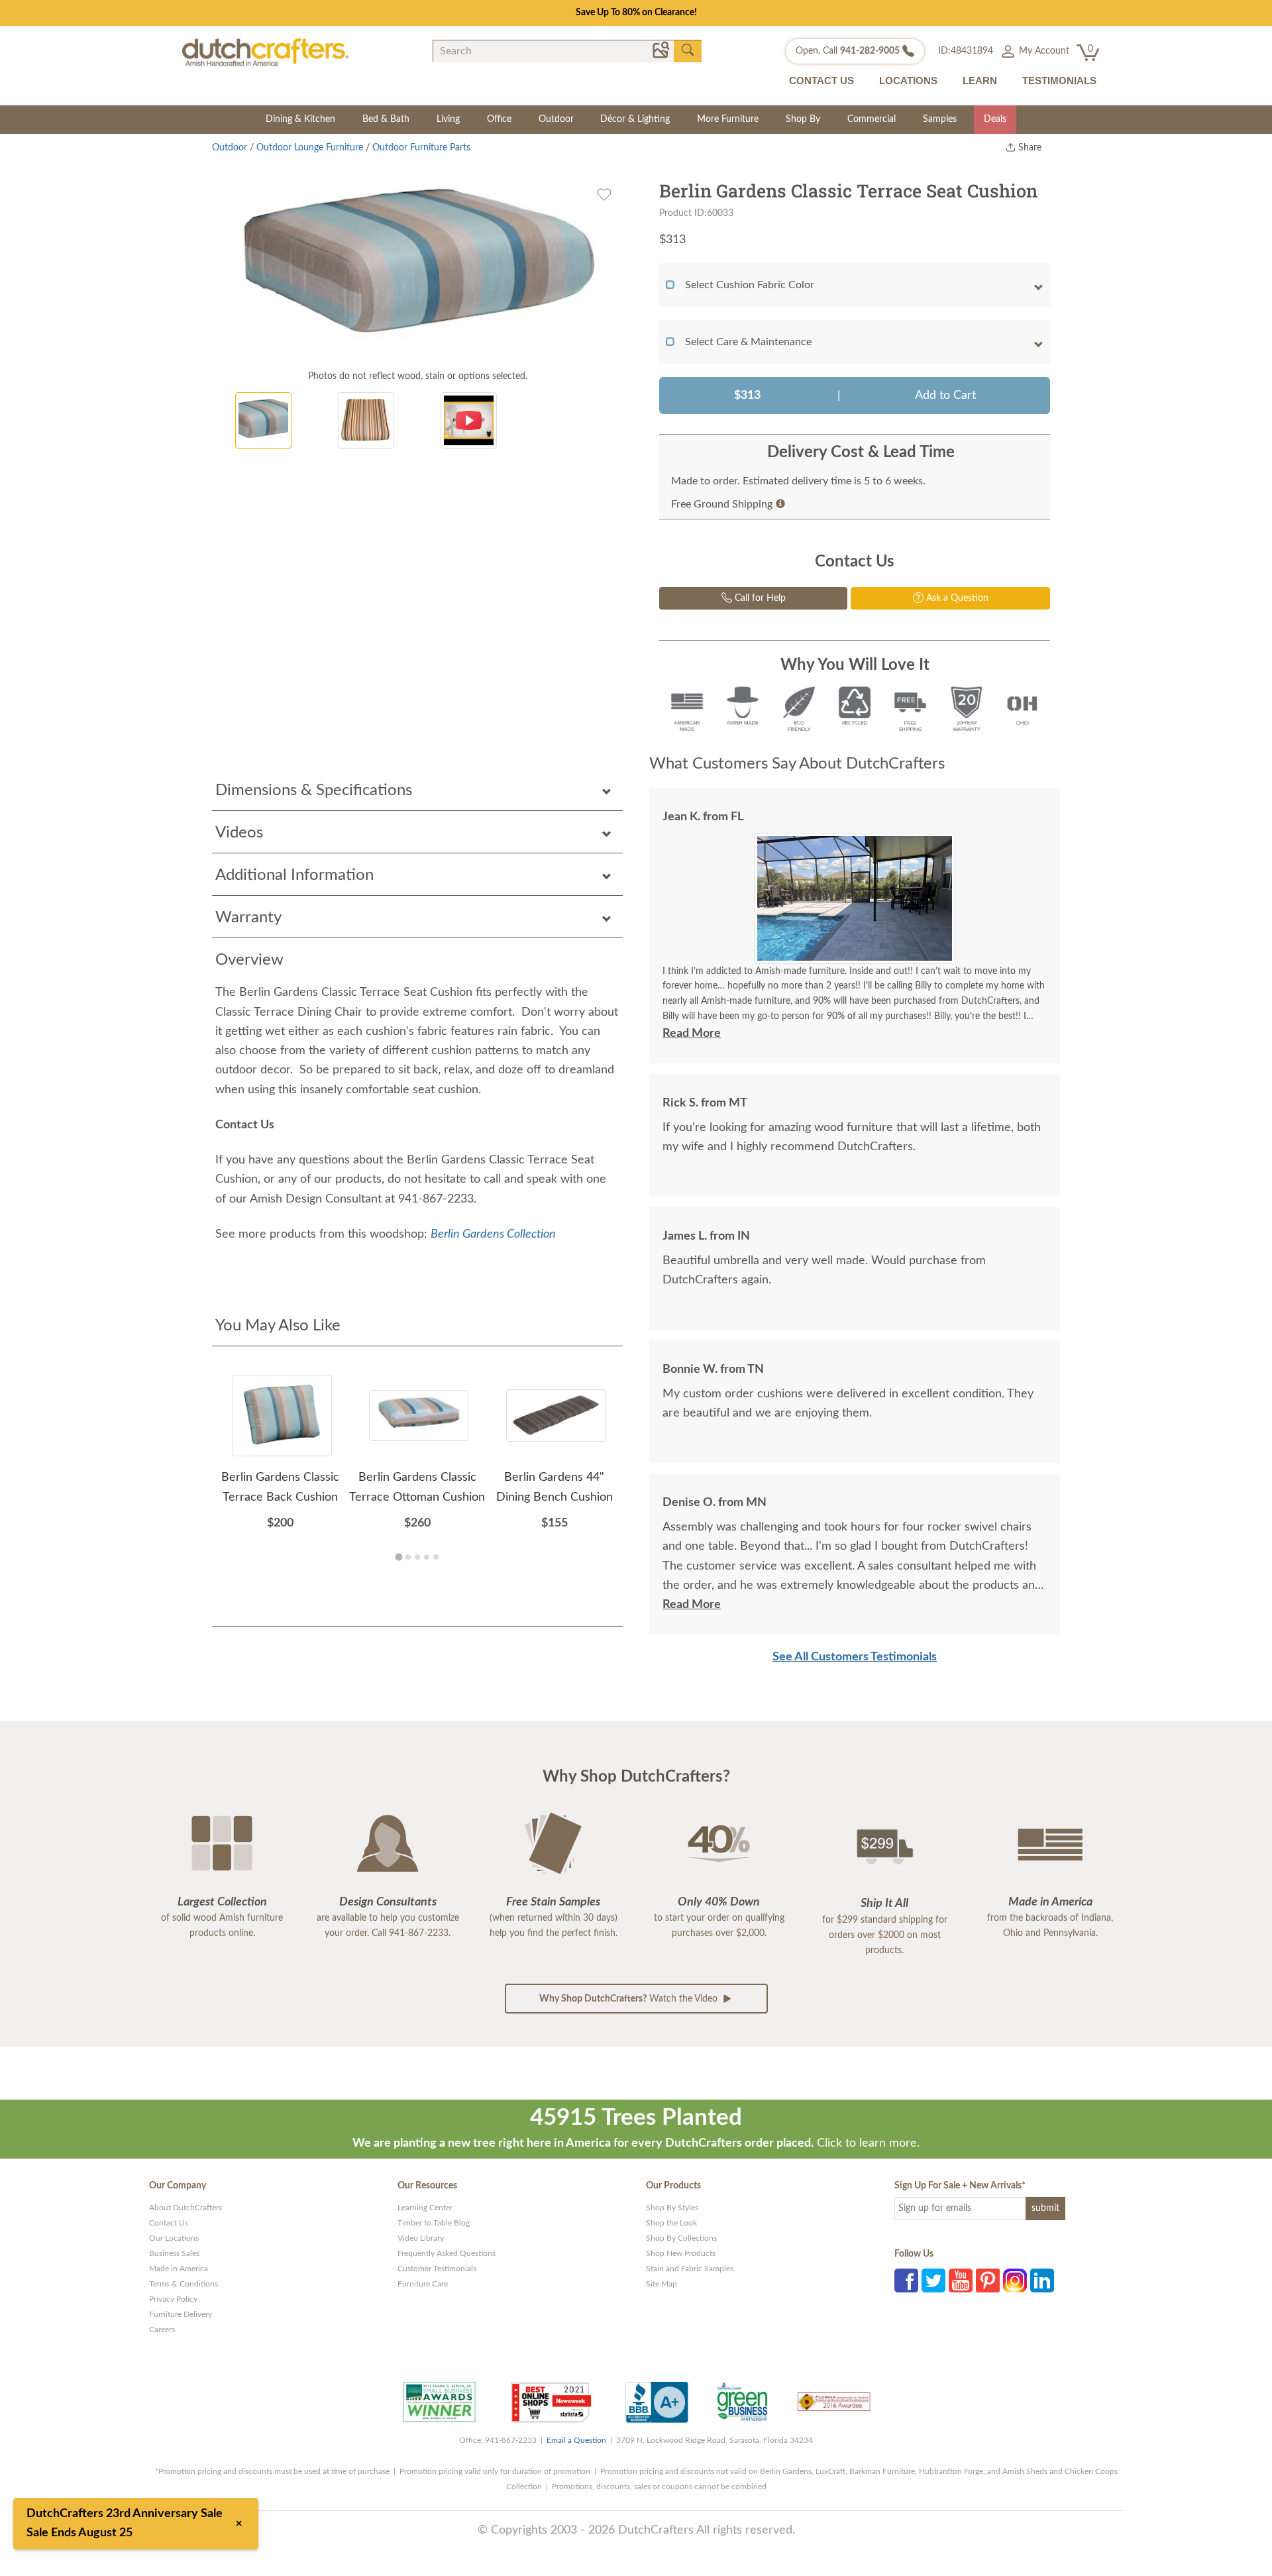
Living (448, 119)
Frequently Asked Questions (447, 2253)
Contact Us (169, 2223)
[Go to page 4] (427, 1557)
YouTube (961, 2281)
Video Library (421, 2238)
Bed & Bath (386, 119)
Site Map (662, 2284)
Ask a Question (956, 598)
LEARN (980, 80)
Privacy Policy (173, 2299)
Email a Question (576, 2440)
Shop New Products (681, 2253)
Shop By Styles (672, 2208)
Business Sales (174, 2253)
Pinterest (988, 2281)
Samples (940, 119)
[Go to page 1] (398, 1557)
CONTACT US (821, 80)
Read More (692, 1034)
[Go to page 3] (417, 1557)
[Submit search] (688, 50)
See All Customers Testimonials (855, 1657)
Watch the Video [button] (630, 1999)
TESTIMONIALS (1059, 80)
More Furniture (728, 119)
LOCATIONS (908, 80)
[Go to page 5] (436, 1557)
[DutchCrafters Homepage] (265, 52)
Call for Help (759, 598)
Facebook (906, 2281)
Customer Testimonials (437, 2269)
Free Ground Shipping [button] (722, 504)
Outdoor (556, 119)
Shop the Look (671, 2223)
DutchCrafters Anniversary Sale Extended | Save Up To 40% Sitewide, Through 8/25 (636, 13)
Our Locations (174, 2238)
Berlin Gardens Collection (493, 1234)
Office (499, 119)
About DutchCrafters (185, 2208)
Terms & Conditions (184, 2284)
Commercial (872, 119)
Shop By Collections (681, 2238)
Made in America (179, 2269)
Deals (995, 119)
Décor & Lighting (635, 119)
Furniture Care (423, 2284)
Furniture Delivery (181, 2314)
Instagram (1015, 2281)
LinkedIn (1042, 2281)
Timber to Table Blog (434, 2223)
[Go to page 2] (408, 1557)
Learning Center (425, 2208)
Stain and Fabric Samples (690, 2269)
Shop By (803, 119)
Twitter (933, 2281)
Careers (162, 2330)
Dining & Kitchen (300, 119)
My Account (1043, 51)
